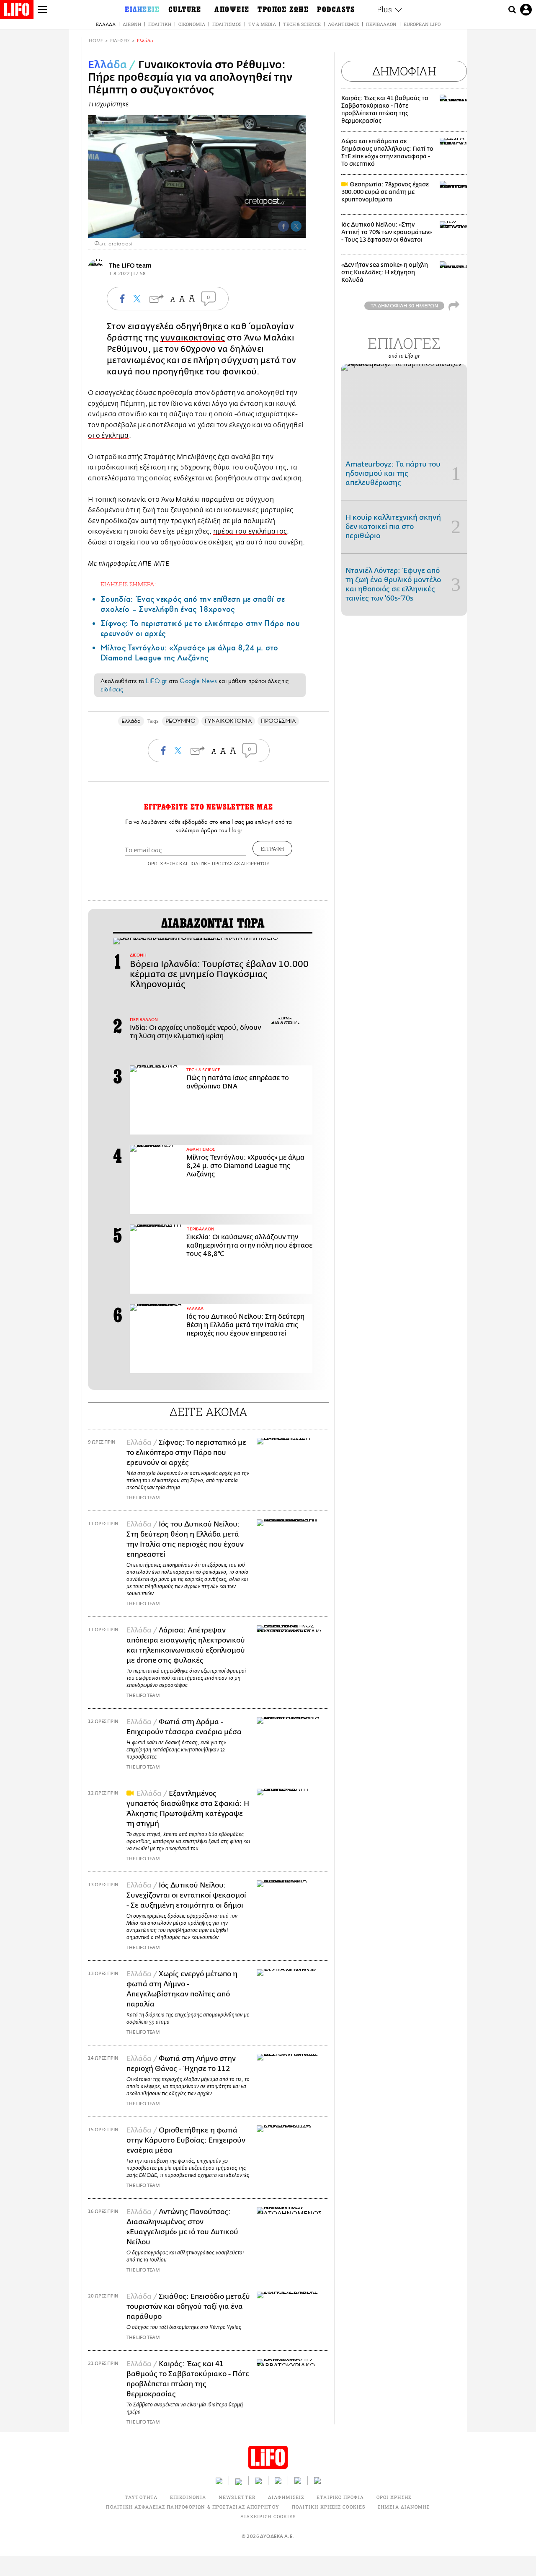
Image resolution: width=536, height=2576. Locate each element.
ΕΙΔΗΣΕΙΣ (120, 41)
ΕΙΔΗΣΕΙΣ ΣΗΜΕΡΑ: (128, 584)
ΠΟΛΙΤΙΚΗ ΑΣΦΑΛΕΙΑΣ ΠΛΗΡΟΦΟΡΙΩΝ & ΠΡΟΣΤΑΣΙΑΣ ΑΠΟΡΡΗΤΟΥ (192, 2507)
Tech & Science (302, 24)
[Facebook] (283, 226)
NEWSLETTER (237, 2497)
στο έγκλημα (108, 436)
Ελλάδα (106, 24)
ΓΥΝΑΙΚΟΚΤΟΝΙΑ (228, 721)
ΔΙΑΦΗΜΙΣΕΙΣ (286, 2497)
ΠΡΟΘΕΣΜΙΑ (278, 721)
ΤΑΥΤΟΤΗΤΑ (141, 2497)
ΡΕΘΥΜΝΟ (180, 721)
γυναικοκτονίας (193, 338)
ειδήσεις (112, 689)
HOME (96, 41)
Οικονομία (192, 24)
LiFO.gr (156, 681)
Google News (198, 681)
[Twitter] (296, 226)
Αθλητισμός (343, 24)
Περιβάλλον (381, 24)
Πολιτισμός (227, 24)
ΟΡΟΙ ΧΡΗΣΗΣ (163, 863)
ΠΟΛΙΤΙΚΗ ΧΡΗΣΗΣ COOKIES (329, 2507)
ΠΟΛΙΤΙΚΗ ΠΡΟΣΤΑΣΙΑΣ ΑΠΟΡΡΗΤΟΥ (229, 863)
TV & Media (262, 24)
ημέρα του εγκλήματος (250, 531)
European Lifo (422, 24)
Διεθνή (132, 24)
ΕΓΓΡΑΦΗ (272, 848)
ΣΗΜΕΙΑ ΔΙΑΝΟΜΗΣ (404, 2507)
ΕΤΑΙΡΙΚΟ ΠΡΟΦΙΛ (340, 2497)
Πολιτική (160, 24)
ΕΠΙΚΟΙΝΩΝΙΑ (188, 2497)
